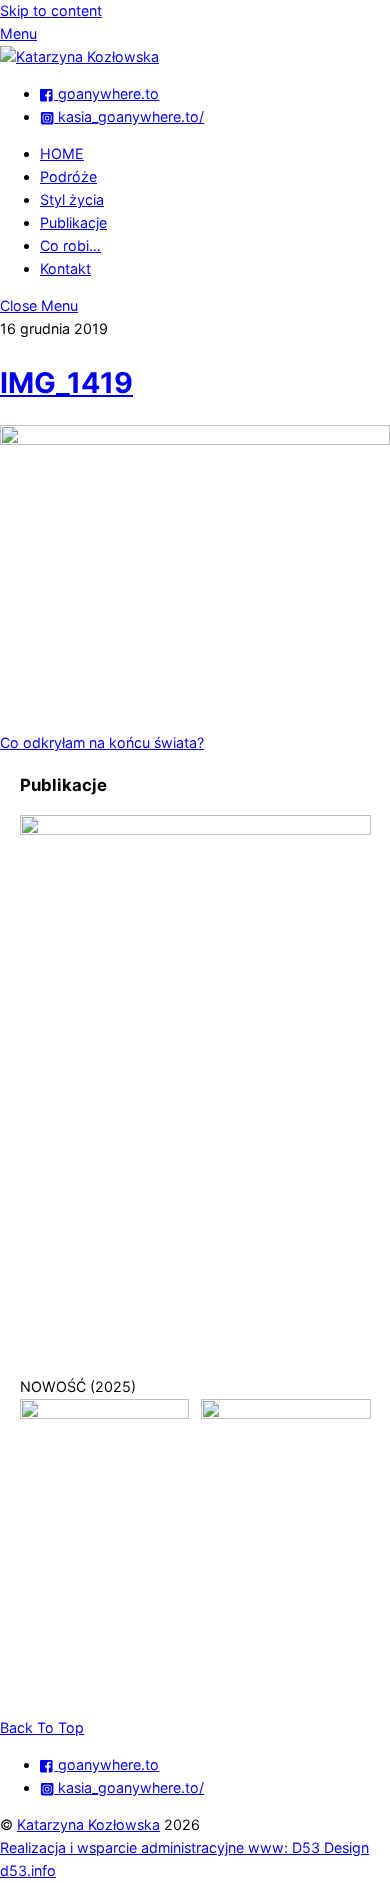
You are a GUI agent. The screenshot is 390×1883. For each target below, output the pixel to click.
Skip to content (51, 10)
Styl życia (72, 199)
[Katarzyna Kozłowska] (79, 56)
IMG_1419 (66, 382)
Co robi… (70, 245)
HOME (62, 153)
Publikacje (73, 222)
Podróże (68, 176)
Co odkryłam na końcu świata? (102, 742)
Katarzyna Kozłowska (88, 1824)
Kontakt (65, 268)
